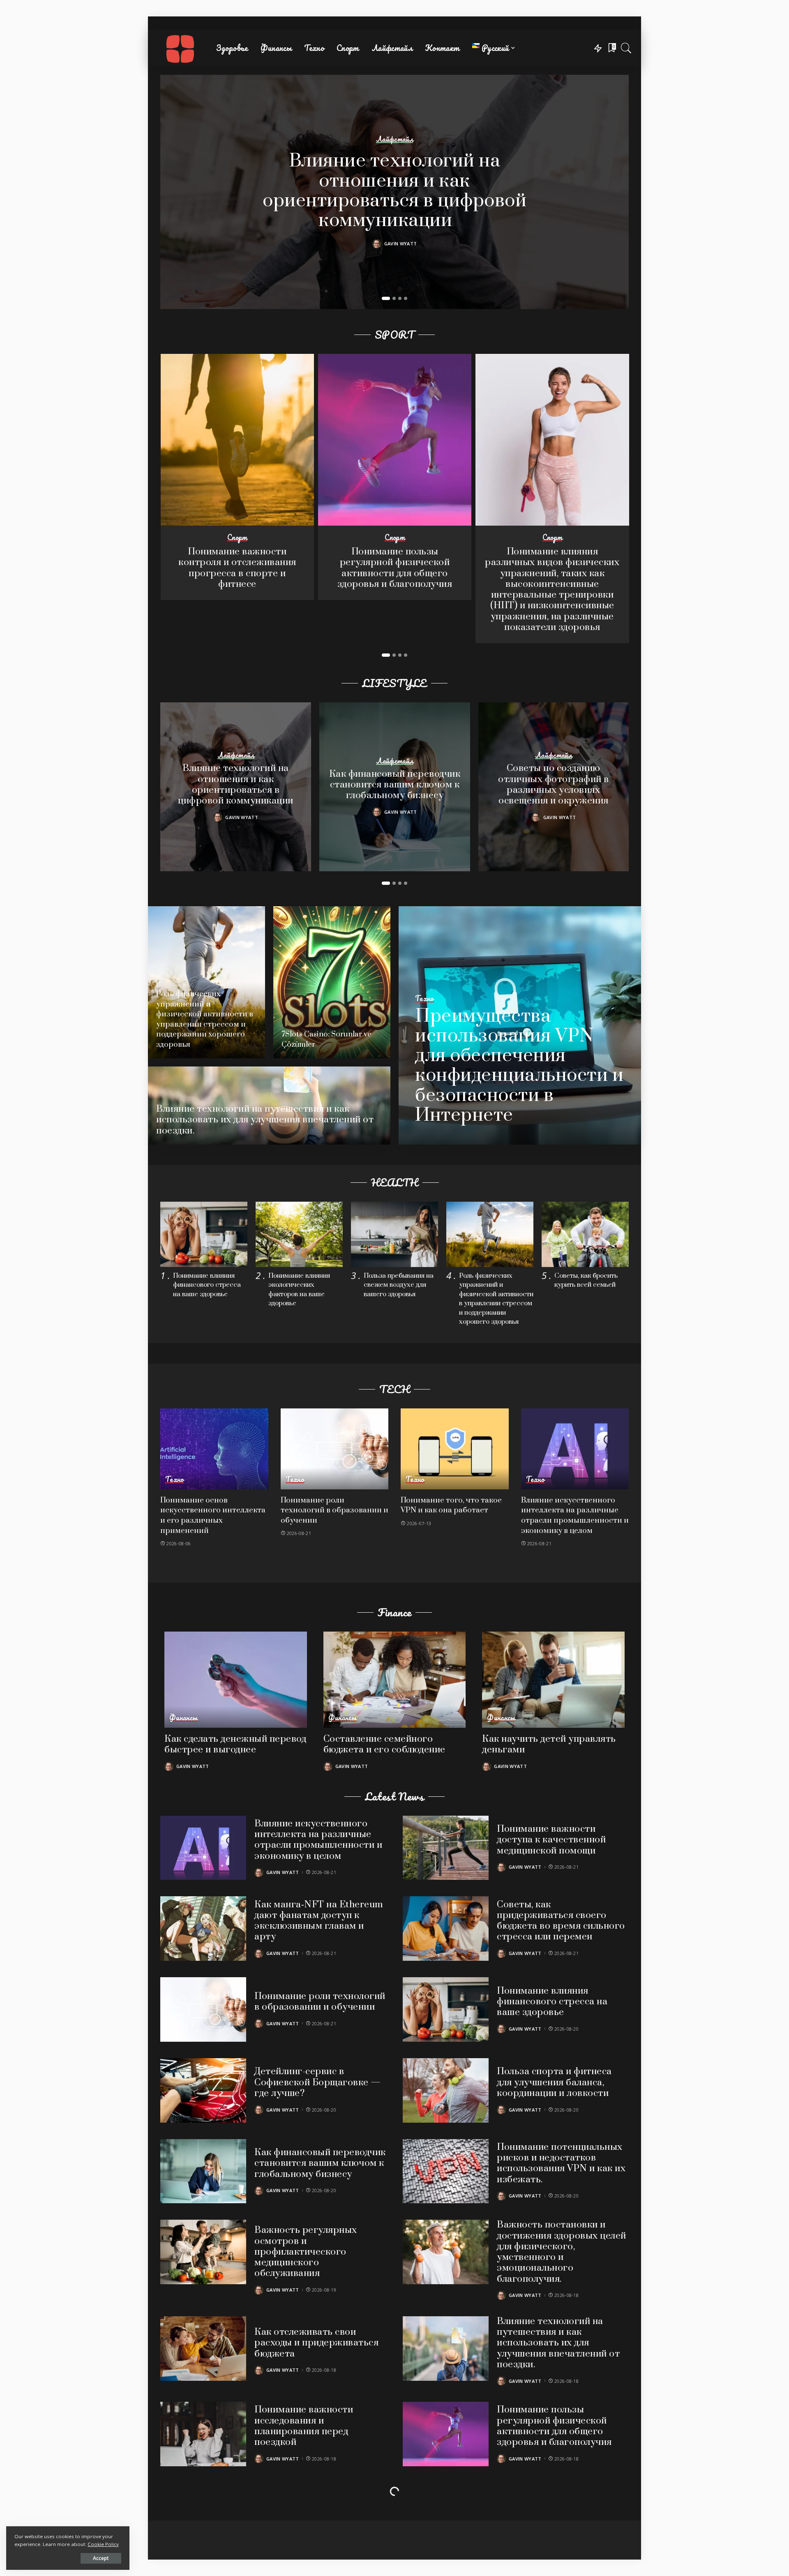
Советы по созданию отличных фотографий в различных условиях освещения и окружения (554, 785)
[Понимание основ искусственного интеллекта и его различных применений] (214, 1449)
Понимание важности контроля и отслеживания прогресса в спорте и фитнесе (237, 568)
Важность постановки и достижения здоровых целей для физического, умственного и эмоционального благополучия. (562, 2252)
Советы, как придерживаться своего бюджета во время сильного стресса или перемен (561, 1921)
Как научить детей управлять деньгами (549, 1744)
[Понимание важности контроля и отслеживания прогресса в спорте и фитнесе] (237, 440)
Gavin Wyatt (401, 244)
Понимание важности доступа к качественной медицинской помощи (551, 1840)
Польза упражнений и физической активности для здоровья (560, 2507)
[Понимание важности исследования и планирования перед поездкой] (203, 2434)
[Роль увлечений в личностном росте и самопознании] (203, 2515)
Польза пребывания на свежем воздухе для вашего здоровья (399, 1285)
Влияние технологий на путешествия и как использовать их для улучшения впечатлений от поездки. (265, 1120)
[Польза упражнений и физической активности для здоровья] (446, 2515)
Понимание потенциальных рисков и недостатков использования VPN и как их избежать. (561, 2163)
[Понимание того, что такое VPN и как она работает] (455, 1449)
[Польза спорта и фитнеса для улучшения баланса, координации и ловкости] (446, 2090)
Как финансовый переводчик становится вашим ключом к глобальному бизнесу (395, 785)
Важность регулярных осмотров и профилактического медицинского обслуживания (306, 2252)
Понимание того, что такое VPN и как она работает (451, 1505)
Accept (101, 2558)
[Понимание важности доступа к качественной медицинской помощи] (446, 1848)
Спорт (237, 538)
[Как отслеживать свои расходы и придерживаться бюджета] (203, 2349)
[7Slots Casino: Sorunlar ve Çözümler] (332, 982)
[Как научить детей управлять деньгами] (553, 1680)
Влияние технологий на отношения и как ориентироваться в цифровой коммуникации (394, 191)
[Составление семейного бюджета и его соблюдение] (395, 1680)
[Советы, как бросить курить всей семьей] (585, 1234)
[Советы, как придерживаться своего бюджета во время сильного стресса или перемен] (446, 1929)
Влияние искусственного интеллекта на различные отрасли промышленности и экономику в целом (575, 1515)
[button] (386, 298)
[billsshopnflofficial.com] (180, 48)
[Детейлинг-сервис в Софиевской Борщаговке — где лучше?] (203, 2090)
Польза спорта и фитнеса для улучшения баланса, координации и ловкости (554, 2082)
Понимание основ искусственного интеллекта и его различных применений (213, 1515)
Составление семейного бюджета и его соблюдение (384, 1744)
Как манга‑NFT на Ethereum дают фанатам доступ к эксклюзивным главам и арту (319, 1921)
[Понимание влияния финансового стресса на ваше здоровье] (204, 1234)
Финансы (183, 1718)
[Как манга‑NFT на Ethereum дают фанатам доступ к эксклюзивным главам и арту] (203, 1929)
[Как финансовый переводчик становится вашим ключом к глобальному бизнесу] (203, 2171)
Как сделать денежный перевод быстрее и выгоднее (235, 1744)
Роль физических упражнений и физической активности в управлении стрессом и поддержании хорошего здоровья (205, 1019)
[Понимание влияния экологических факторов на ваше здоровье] (299, 1234)
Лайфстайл (394, 139)
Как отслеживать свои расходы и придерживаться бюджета (316, 2343)
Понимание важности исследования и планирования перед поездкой (304, 2426)
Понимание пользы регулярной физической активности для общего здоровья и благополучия (395, 568)
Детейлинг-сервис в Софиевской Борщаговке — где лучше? (318, 2082)
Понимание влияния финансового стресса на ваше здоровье (207, 1285)
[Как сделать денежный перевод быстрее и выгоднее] (236, 1680)
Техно (424, 999)
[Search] (626, 48)
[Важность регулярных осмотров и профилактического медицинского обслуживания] (203, 2252)
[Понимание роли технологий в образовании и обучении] (335, 1449)
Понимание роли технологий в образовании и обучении (335, 1510)
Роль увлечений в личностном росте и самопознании (300, 2507)
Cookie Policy (103, 2544)
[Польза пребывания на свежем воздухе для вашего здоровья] (394, 1234)
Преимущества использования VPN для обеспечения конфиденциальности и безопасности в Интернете (519, 1066)
